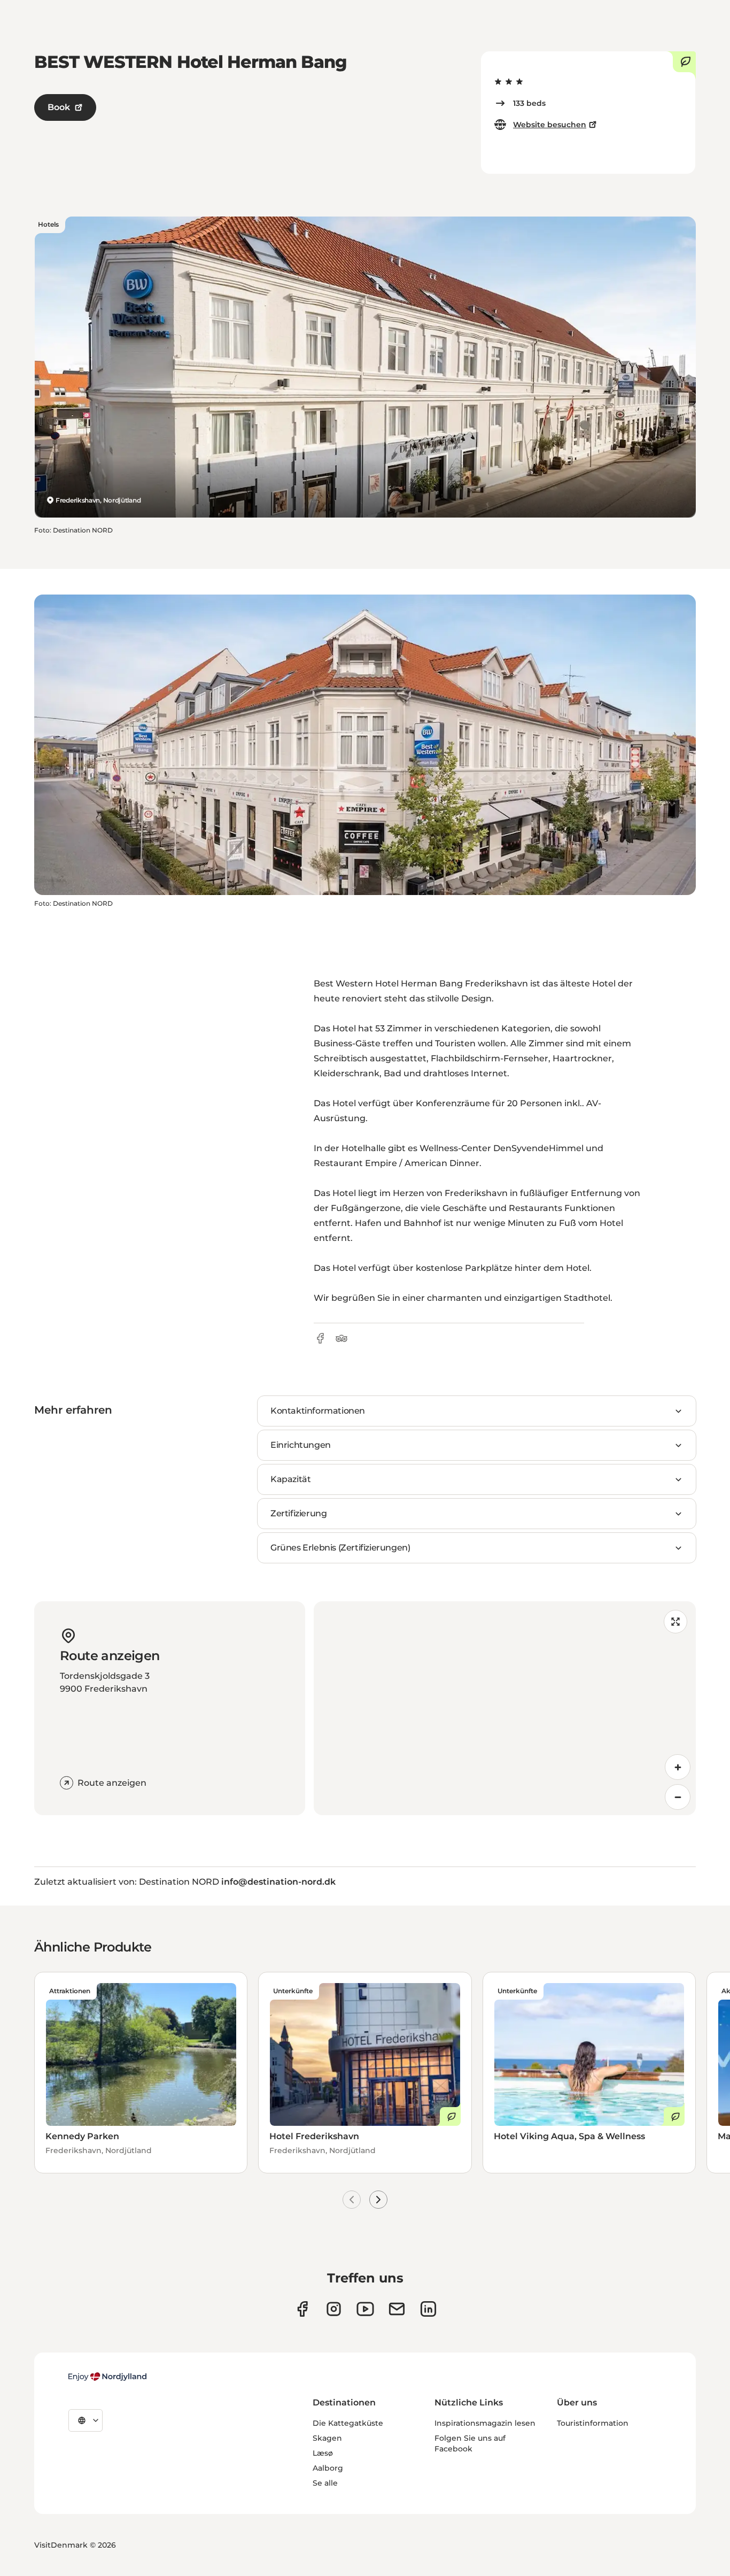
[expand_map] (675, 1622)
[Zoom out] (678, 1797)
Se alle (325, 2483)
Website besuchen (550, 125)
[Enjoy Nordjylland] (107, 2377)
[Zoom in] (678, 1767)
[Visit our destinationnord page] (428, 2309)
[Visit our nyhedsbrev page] (397, 2309)
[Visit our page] (334, 2309)
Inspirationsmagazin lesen (485, 2423)
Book (59, 107)
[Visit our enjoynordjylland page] (302, 2309)
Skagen (327, 2438)
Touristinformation (593, 2423)
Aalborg (328, 2468)
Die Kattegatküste (348, 2423)
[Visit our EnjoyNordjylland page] (365, 2309)
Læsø (323, 2453)
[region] (505, 1708)
